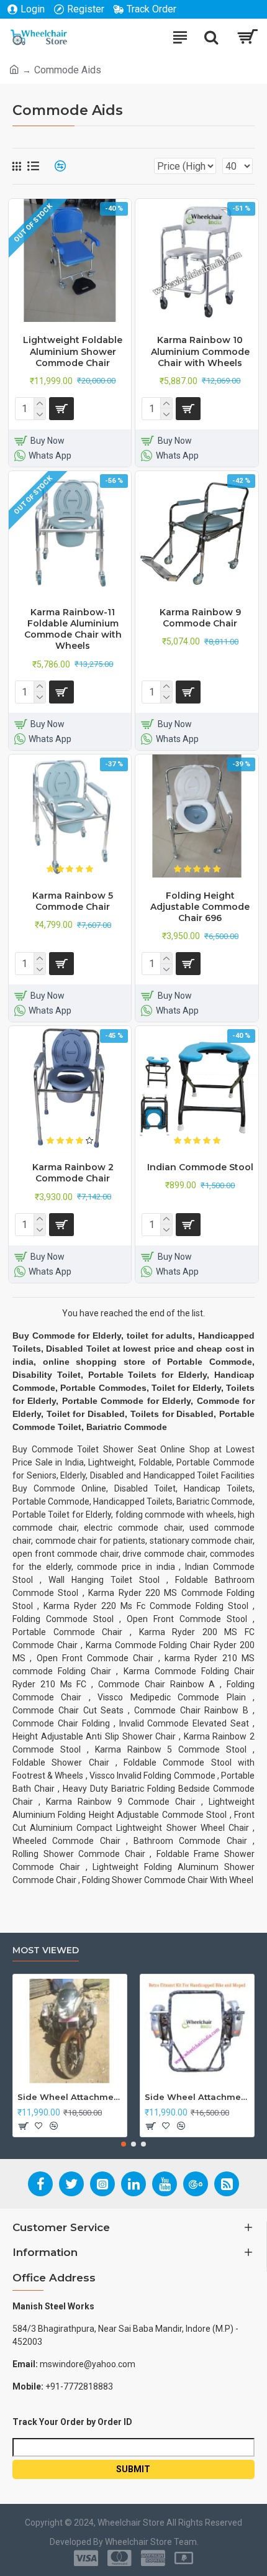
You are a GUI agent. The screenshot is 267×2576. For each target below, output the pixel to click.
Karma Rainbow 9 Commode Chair (200, 618)
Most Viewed (46, 1950)
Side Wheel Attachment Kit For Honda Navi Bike (197, 2097)
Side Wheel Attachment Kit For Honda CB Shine (70, 2097)
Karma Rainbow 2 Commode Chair (73, 1173)
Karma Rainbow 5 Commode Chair (73, 901)
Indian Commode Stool (200, 1167)
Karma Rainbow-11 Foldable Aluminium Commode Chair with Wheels (73, 629)
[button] (124, 2144)
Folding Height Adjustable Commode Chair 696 (200, 907)
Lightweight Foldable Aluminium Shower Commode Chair (73, 351)
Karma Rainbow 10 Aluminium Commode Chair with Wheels (200, 351)
